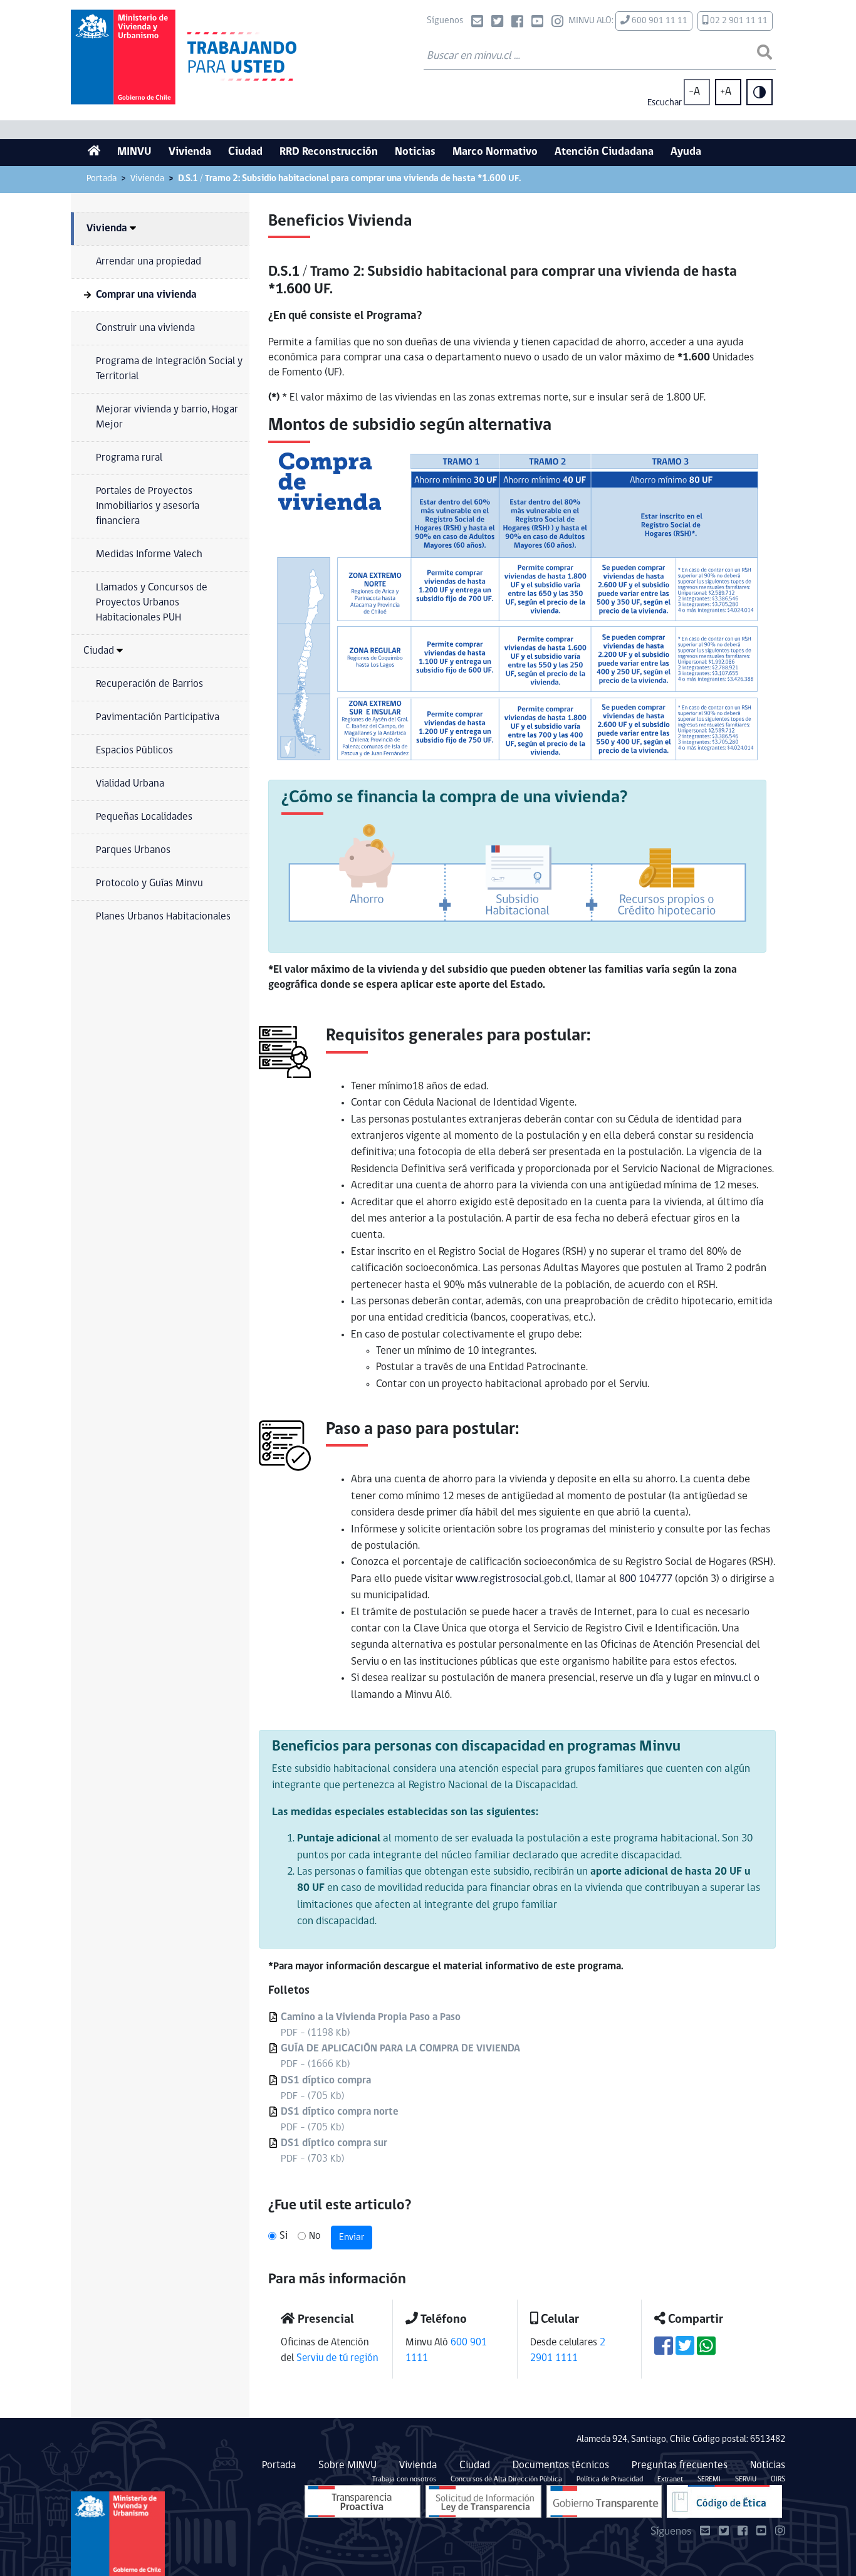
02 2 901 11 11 (738, 21)
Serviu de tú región (337, 2358)
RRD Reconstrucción (329, 152)
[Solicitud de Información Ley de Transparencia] (483, 2501)
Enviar (352, 2238)
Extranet (670, 2479)
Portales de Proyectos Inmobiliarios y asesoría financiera (148, 506)
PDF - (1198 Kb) (371, 2025)
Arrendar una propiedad (149, 262)
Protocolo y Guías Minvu (149, 883)
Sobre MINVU (347, 2465)
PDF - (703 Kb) (334, 2151)
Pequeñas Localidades (144, 817)
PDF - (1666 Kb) (400, 2056)
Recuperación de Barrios (149, 684)
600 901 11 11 (659, 21)
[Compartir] (664, 2351)
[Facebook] (517, 23)
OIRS (778, 2479)
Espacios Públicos (134, 751)
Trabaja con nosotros (404, 2479)
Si (284, 2236)
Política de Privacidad (610, 2479)
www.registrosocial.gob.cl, (514, 1579)
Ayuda (686, 152)
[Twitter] (497, 23)
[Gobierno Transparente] (604, 2501)
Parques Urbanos (133, 850)
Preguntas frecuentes (680, 2465)
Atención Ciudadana (604, 152)
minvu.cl (733, 1678)
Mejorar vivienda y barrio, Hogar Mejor (167, 417)
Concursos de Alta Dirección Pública (506, 2479)
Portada (102, 179)
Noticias (415, 152)
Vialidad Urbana (130, 784)
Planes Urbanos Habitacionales (163, 917)
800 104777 (646, 1579)
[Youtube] (537, 23)
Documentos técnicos (561, 2465)
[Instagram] (557, 23)
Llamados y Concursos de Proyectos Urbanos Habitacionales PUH (152, 603)
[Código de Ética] (724, 2501)
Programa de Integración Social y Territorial (169, 369)
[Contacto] (477, 23)
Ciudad (245, 152)
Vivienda (190, 152)
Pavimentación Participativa (158, 717)
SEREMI (709, 2479)
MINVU (134, 152)
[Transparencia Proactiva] (363, 2501)
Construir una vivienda (145, 328)
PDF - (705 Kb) (326, 2088)
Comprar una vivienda (146, 295)
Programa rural (129, 458)
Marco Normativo (495, 152)
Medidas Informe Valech (149, 554)
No (315, 2236)
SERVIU (746, 2479)
